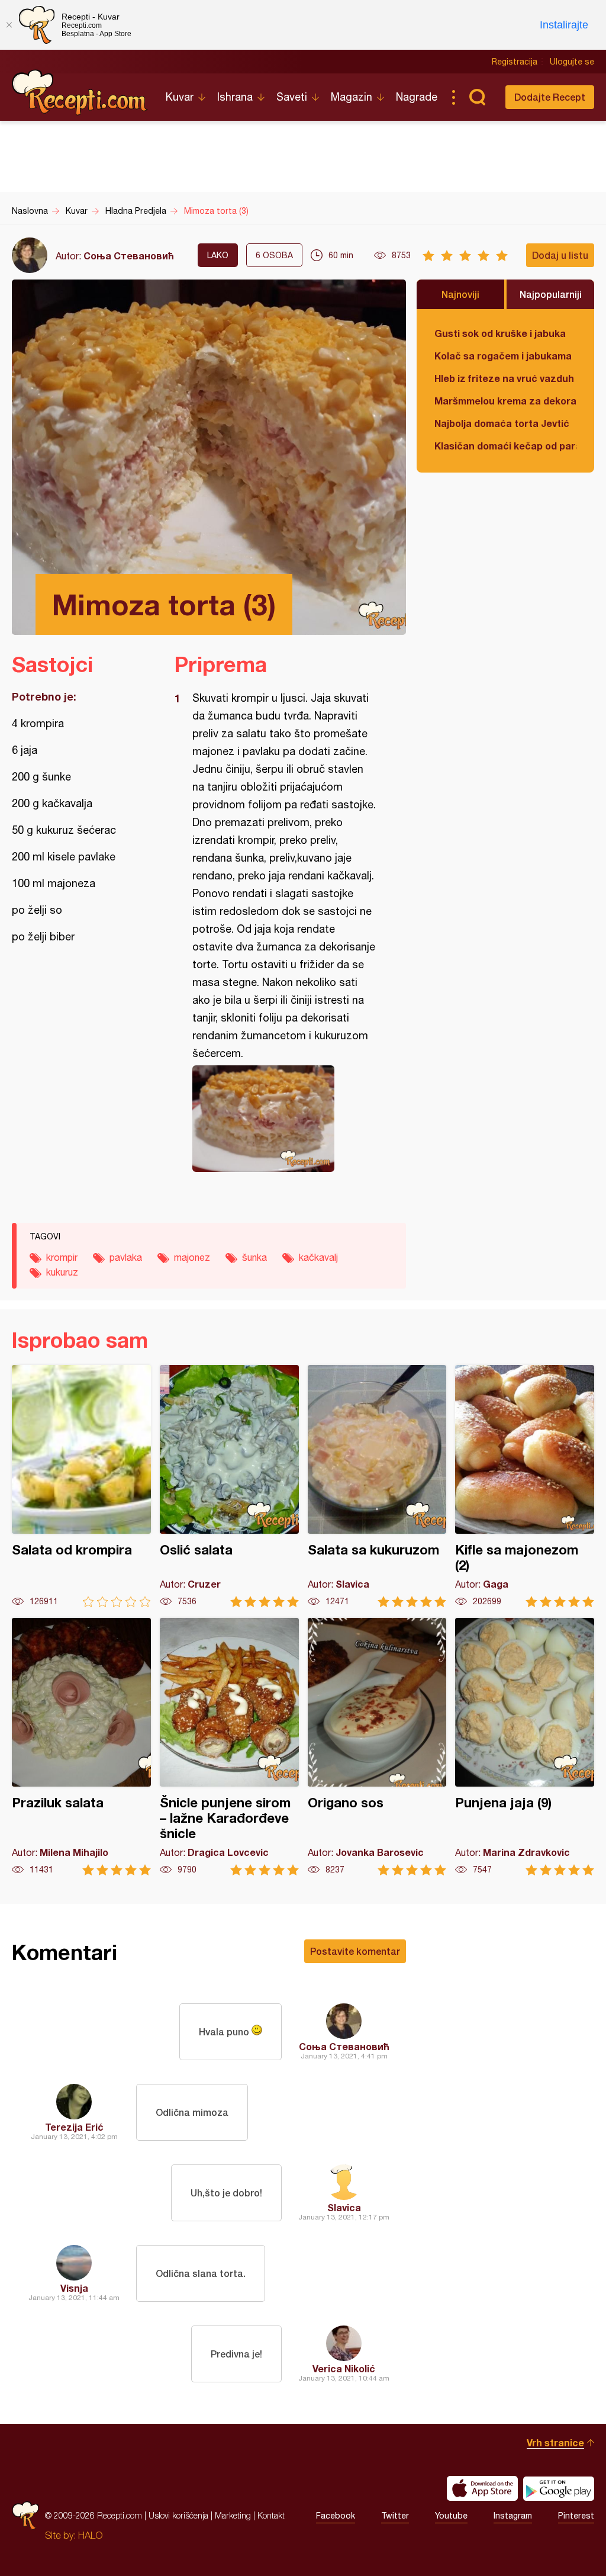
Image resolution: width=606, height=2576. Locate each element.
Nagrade (417, 97)
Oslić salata (229, 1486)
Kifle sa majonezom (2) (525, 1486)
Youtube (451, 2516)
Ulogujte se (572, 62)
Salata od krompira (81, 1486)
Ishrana (235, 97)
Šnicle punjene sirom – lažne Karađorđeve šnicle (229, 1747)
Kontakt (271, 2515)
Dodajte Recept (550, 97)
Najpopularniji (551, 294)
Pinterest (576, 2516)
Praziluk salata (81, 1747)
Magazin (352, 97)
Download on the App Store (482, 2488)
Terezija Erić (74, 2127)
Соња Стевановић (129, 256)
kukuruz (62, 1272)
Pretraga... (477, 97)
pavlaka (126, 1257)
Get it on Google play (559, 2488)
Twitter (395, 2516)
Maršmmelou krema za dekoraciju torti (505, 401)
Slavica (344, 2207)
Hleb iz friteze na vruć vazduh (504, 378)
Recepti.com (80, 92)
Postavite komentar (355, 1951)
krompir (62, 1257)
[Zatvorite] (9, 25)
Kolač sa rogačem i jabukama (503, 356)
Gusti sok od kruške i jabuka (500, 333)
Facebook (336, 2516)
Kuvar (180, 97)
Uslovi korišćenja (178, 2515)
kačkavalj (318, 1257)
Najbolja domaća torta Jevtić (502, 423)
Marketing (233, 2515)
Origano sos (377, 1747)
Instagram (513, 2516)
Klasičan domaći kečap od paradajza (505, 446)
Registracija (515, 62)
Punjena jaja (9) (525, 1747)
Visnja (74, 2288)
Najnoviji (460, 294)
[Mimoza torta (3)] (284, 1119)
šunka (254, 1257)
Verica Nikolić (344, 2368)
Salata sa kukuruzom (377, 1486)
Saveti (292, 97)
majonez (192, 1257)
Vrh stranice (555, 2442)
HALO (90, 2535)
